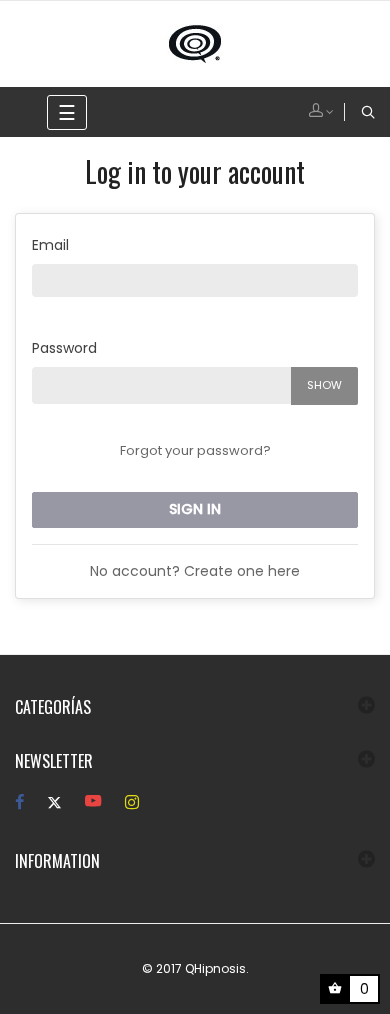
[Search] (368, 112)
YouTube (93, 803)
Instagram (132, 803)
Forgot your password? (195, 450)
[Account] (327, 112)
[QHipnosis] (195, 43)
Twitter (54, 803)
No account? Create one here (195, 571)
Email (50, 245)
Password (64, 348)
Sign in (195, 509)
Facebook (19, 803)
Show (324, 385)
